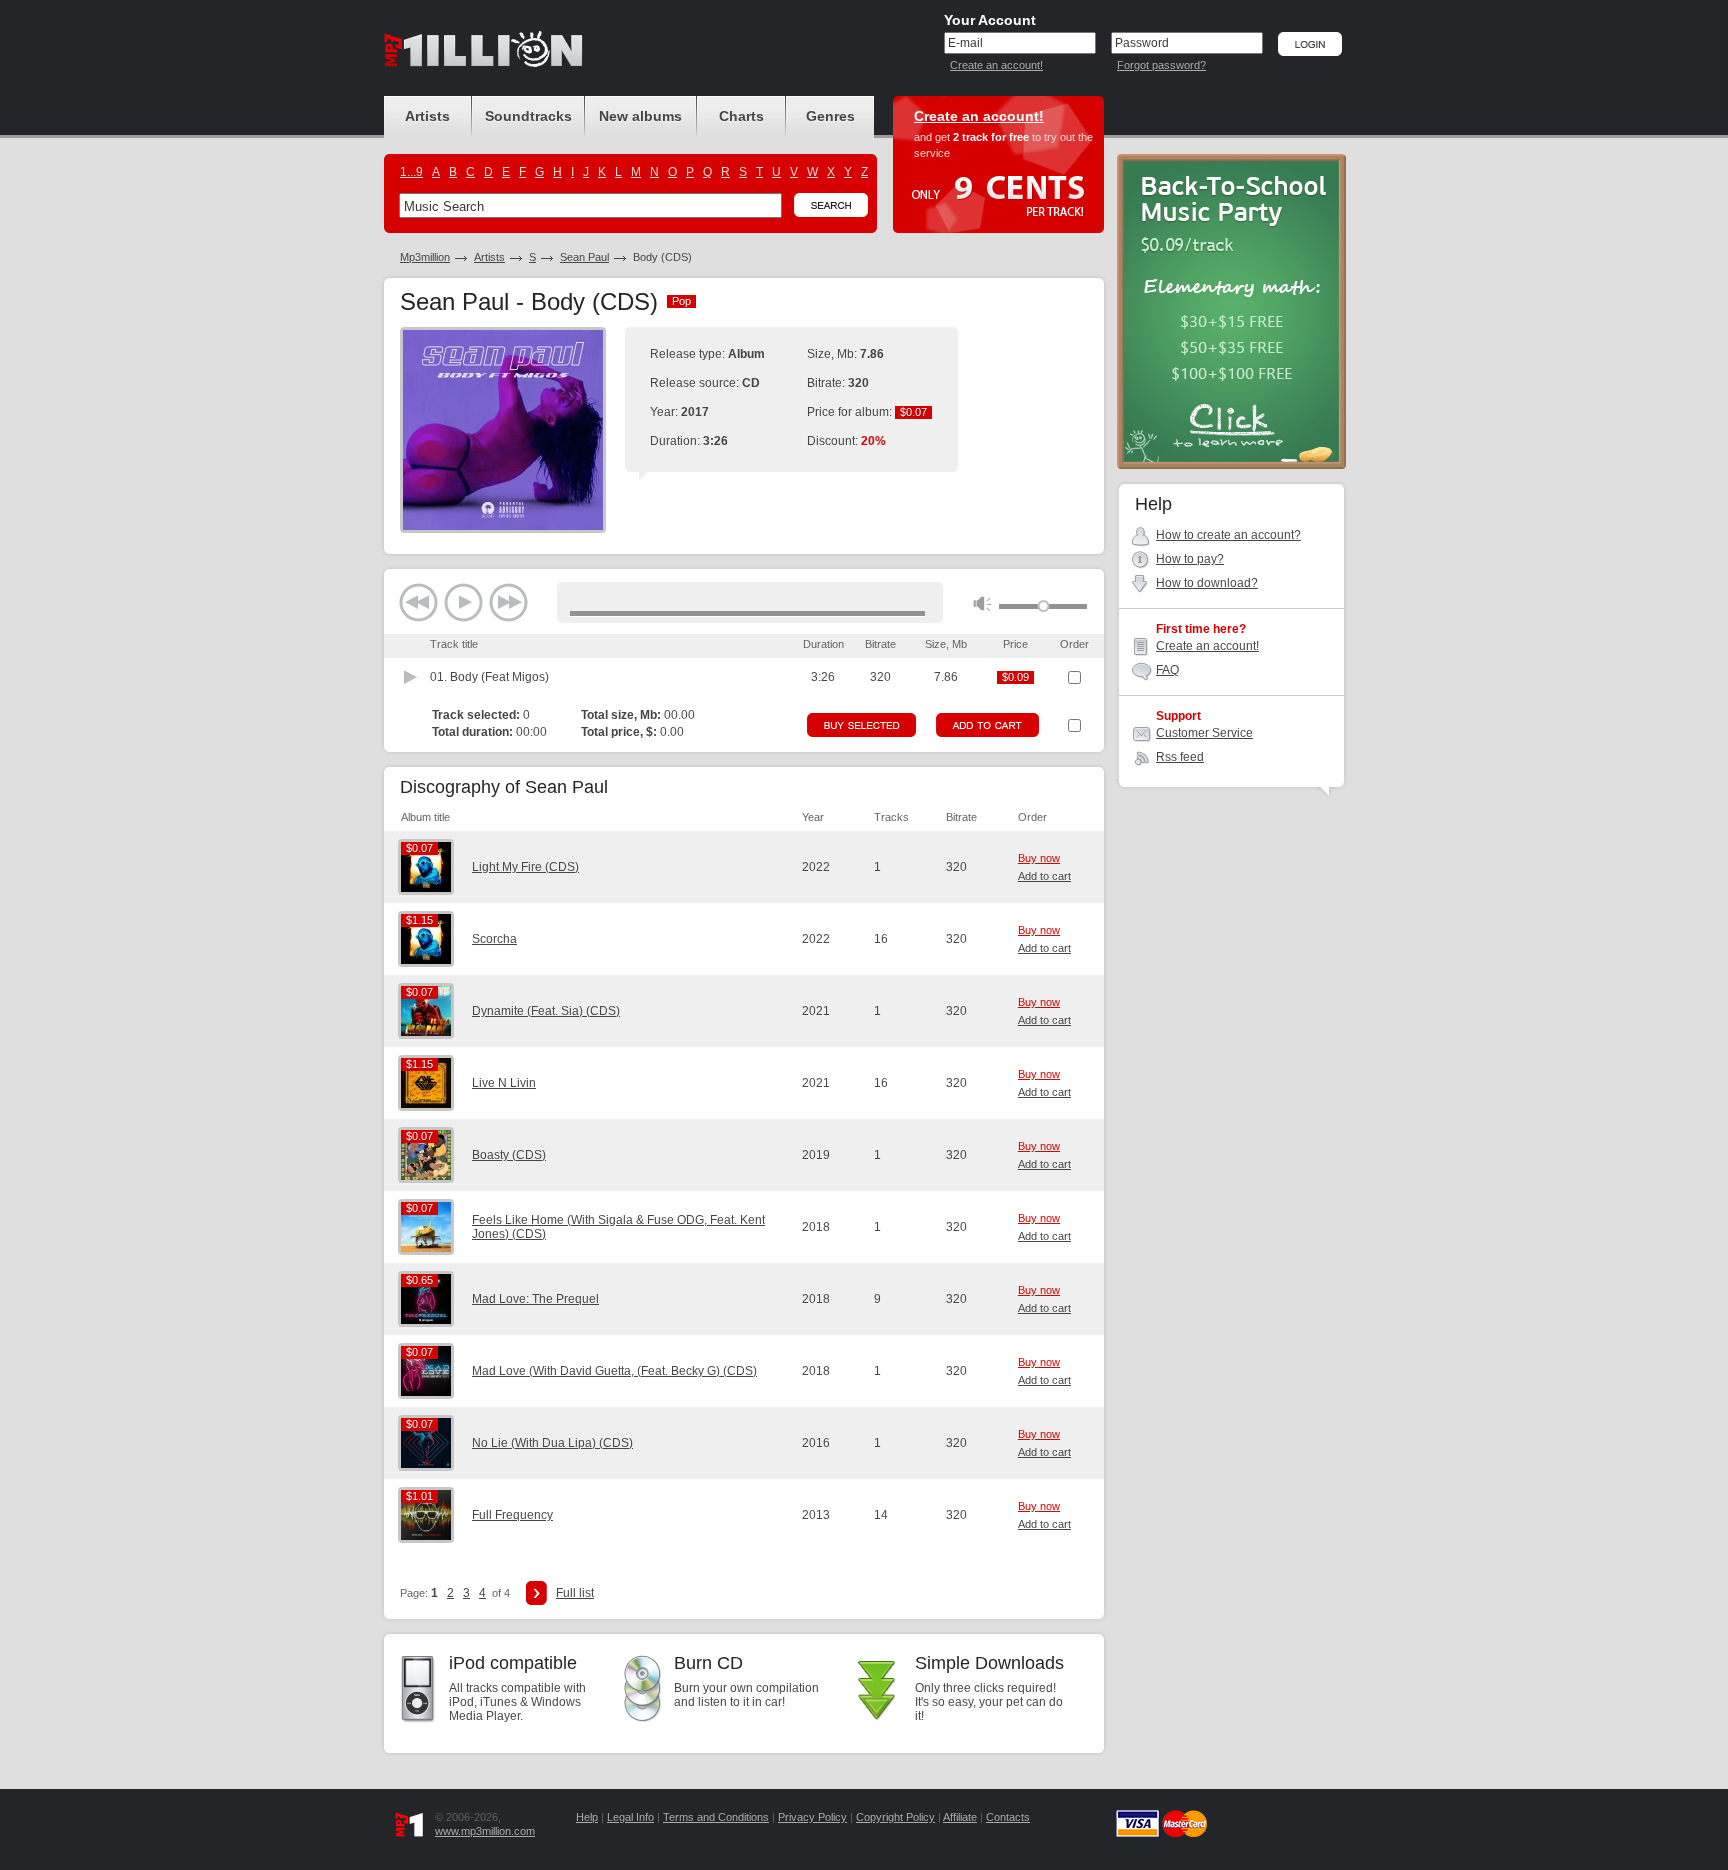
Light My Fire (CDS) (525, 867)
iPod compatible (513, 1663)
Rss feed (1180, 757)
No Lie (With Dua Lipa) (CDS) (552, 1443)
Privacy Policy (812, 1817)
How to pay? (1190, 559)
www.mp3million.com (485, 1831)
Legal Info (630, 1817)
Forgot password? (1161, 65)
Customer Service (1204, 733)
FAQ (1167, 670)
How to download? (1207, 583)
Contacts (1008, 1817)
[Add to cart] (987, 725)
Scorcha (494, 939)
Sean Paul (584, 257)
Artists (489, 257)
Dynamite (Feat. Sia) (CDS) (546, 1011)
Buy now (1039, 858)
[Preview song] (411, 677)
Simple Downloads (989, 1663)
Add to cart (1044, 876)
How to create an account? (1228, 535)
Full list (575, 1593)
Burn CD (708, 1663)
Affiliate (960, 1817)
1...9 (411, 172)
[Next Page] (536, 1593)
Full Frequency (512, 1515)
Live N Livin (504, 1083)
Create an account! (996, 65)
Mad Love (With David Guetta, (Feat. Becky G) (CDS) (614, 1371)
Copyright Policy (895, 1817)
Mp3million (425, 257)
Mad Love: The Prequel (535, 1299)
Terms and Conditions (716, 1817)
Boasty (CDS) (509, 1155)
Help (587, 1817)
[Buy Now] (861, 725)
